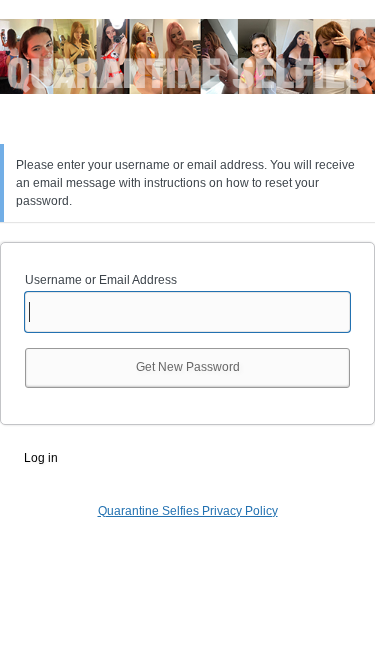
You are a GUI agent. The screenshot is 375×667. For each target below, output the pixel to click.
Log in (41, 458)
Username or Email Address (101, 280)
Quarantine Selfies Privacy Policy (188, 511)
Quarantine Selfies (187, 69)
